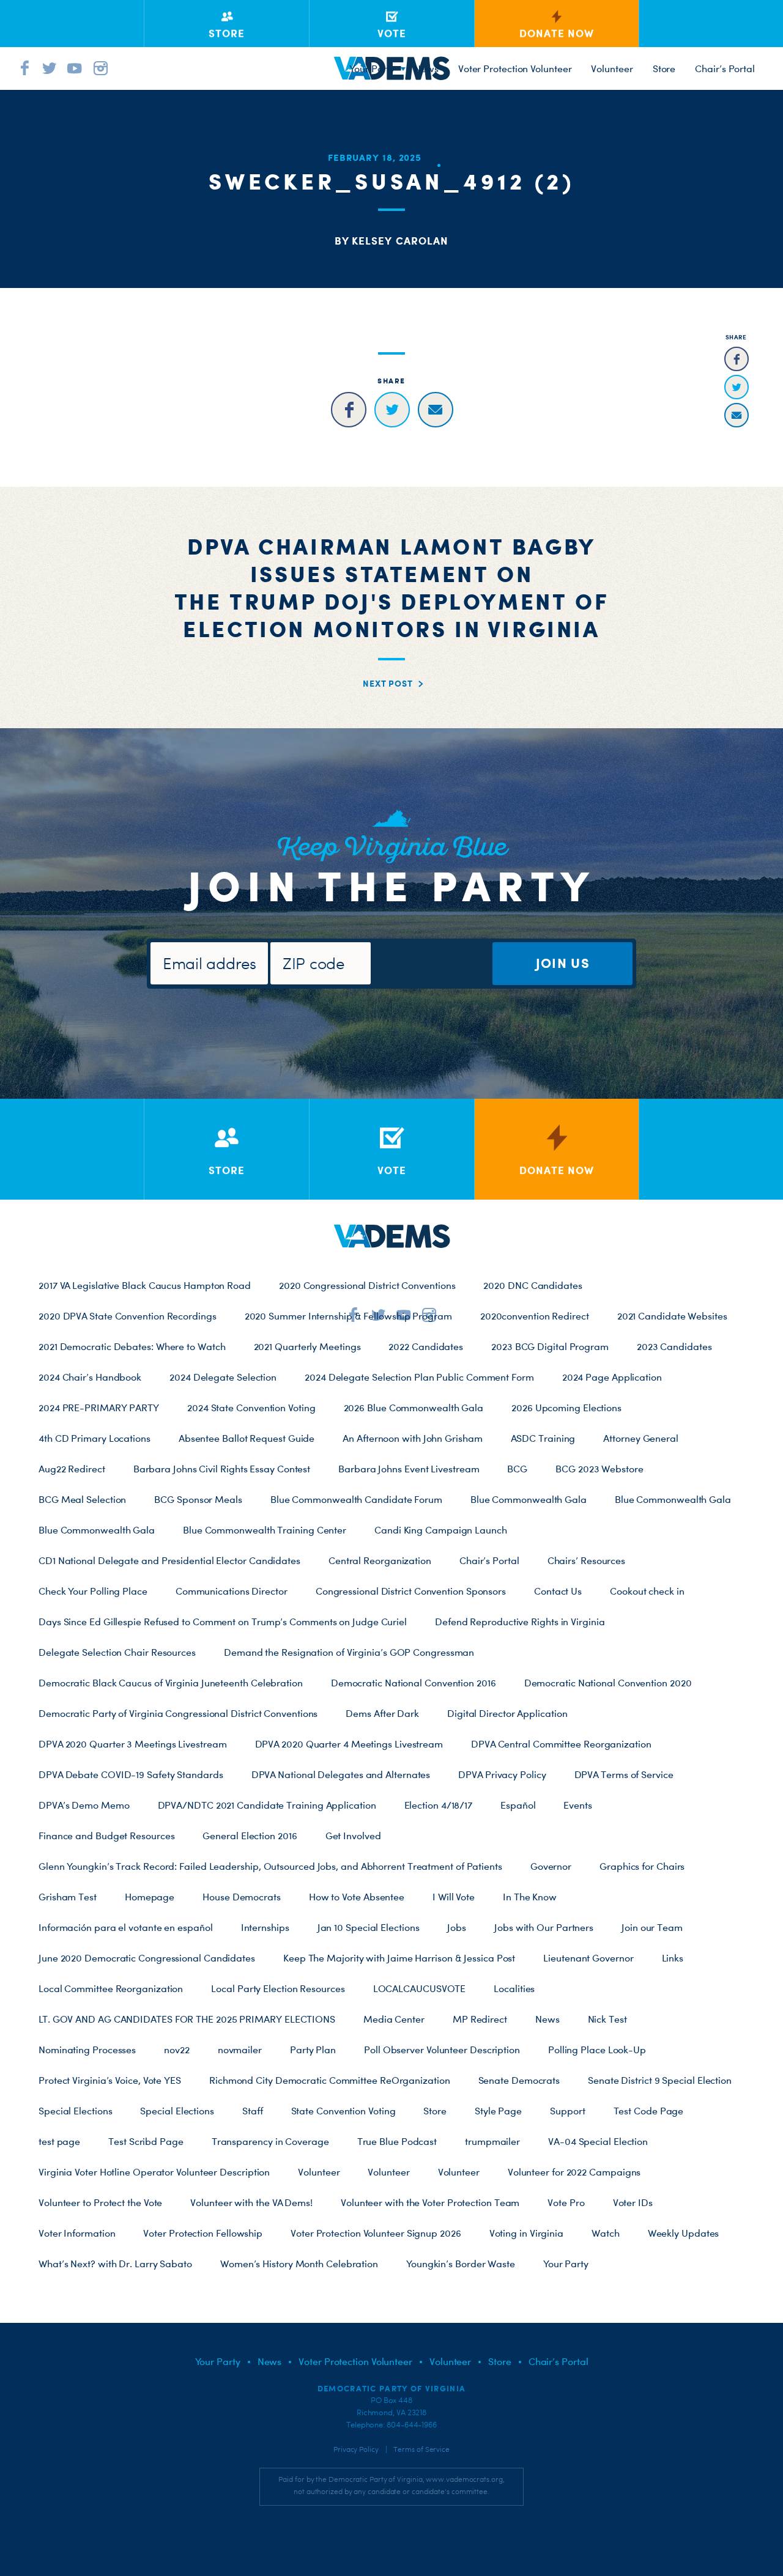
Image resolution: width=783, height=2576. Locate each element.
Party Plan (313, 2050)
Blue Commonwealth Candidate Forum (356, 1499)
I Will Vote (454, 1897)
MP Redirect (480, 2019)
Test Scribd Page (146, 2141)
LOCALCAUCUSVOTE (420, 1988)
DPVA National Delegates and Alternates (341, 1774)
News (426, 68)
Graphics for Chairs (642, 1866)
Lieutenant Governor (588, 1958)
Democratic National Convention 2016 (414, 1683)
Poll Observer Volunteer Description (442, 2050)
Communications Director (232, 1591)
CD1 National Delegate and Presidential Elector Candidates (169, 1560)
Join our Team (652, 1927)
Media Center (394, 2019)
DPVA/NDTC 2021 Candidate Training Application (267, 1805)
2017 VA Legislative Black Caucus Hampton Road (145, 1285)
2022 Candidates (426, 1346)
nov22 (177, 2050)
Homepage (150, 1897)
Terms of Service (421, 2449)
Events (577, 1805)
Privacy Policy (356, 2449)
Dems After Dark (382, 1713)
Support (567, 2111)
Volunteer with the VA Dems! (251, 2202)
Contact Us (558, 1591)
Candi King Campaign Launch (441, 1530)
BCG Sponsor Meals (198, 1499)
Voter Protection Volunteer (515, 68)
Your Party (372, 68)
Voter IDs (633, 2202)
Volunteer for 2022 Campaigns (574, 2172)
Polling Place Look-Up (597, 2050)
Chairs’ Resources (586, 1560)
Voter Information (77, 2233)
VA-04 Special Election (598, 2141)
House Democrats (242, 1897)
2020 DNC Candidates (533, 1285)
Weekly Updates (684, 2233)
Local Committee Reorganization (111, 1988)
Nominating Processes (87, 2050)
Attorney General (641, 1438)
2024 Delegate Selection (223, 1377)
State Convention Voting (343, 2111)
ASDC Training (543, 1438)
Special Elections (75, 2111)
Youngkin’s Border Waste (461, 2264)
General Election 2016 (250, 1836)
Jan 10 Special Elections (369, 1927)
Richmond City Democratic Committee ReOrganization (330, 2080)
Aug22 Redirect (72, 1469)
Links (673, 1958)
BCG (517, 1469)
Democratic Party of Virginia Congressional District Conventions (178, 1713)
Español (518, 1805)
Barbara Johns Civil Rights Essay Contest (222, 1469)
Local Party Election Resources (278, 1988)
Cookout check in (647, 1591)
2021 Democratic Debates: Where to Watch (132, 1346)
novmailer (240, 2050)
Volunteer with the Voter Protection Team (430, 2202)
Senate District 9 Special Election (660, 2080)
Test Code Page (649, 2111)
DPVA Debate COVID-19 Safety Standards (131, 1774)
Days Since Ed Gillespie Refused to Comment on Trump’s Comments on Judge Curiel (223, 1622)
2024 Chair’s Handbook (90, 1377)
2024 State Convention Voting (251, 1408)
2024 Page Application (612, 1377)
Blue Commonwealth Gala (529, 1499)
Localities (514, 1988)
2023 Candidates (674, 1346)
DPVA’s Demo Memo (84, 1805)
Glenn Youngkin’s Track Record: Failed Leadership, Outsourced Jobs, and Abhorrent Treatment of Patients (270, 1866)
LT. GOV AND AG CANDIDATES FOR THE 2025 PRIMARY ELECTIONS (187, 2019)
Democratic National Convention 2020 (608, 1683)
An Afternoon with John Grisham (412, 1438)
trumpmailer (492, 2141)
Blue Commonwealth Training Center (265, 1530)
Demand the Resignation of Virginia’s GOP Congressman (349, 1652)
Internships (265, 1927)
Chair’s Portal (725, 68)
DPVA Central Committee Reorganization (561, 1744)
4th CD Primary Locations (95, 1438)
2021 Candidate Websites (672, 1316)
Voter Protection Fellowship (203, 2233)
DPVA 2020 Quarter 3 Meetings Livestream (133, 1744)
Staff (253, 2111)
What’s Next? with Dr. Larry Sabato (115, 2264)
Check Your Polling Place (93, 1591)
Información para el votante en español (126, 1927)
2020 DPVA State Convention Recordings (128, 1316)
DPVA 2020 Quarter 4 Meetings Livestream (349, 1744)
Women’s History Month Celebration (299, 2264)
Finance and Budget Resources (106, 1836)
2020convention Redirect (535, 1316)
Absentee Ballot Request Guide (247, 1438)
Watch (606, 2233)
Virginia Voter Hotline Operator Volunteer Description (154, 2172)
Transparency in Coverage (270, 2141)
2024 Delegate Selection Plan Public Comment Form (419, 1377)
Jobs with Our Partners (544, 1927)
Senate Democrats (519, 2080)
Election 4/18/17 (439, 1805)
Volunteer (612, 68)
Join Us (563, 963)
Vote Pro (566, 2202)
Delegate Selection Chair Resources (117, 1652)
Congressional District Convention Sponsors (411, 1591)
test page (59, 2141)
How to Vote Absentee (357, 1897)
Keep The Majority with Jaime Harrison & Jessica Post (399, 1958)
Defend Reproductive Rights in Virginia (520, 1622)
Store (664, 68)
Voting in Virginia (526, 2233)
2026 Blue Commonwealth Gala (414, 1408)
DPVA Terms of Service (624, 1774)
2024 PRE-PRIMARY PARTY (99, 1408)
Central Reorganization (380, 1560)
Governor (551, 1866)
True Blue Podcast (397, 2141)
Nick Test (607, 2019)
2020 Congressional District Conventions (367, 1285)
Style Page (498, 2111)
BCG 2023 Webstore (599, 1469)
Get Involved (353, 1836)
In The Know (530, 1897)
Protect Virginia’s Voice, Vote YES (110, 2080)
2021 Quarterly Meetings (307, 1346)
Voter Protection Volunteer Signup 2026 (376, 2233)
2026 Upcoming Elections (566, 1408)
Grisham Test (68, 1897)
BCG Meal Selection (82, 1499)
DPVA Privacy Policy (502, 1774)
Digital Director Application (507, 1713)
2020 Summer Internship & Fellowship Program (348, 1316)
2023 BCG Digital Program (550, 1346)
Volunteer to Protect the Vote (100, 2202)
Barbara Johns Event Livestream (409, 1469)
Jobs (457, 1927)
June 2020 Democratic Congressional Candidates (147, 1958)
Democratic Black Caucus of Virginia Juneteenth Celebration (171, 1683)
